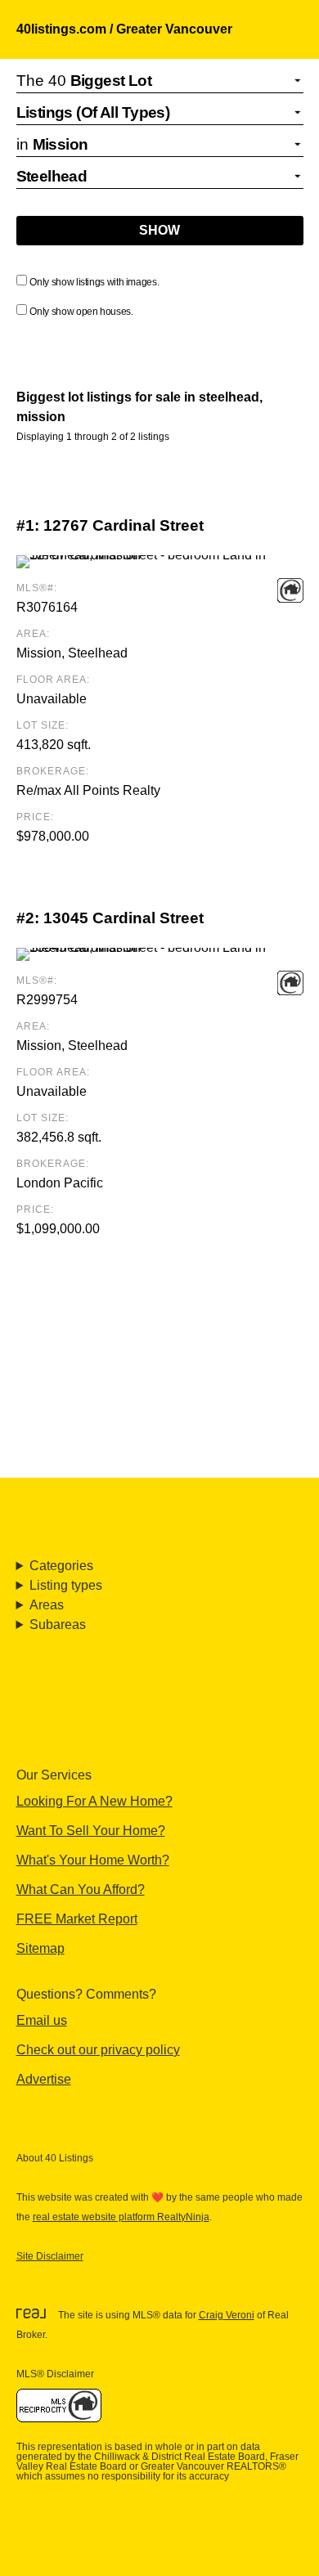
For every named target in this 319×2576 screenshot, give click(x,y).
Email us (42, 2020)
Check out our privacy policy (98, 2050)
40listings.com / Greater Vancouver (124, 29)
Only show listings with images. (94, 282)
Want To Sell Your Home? (91, 1831)
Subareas (58, 1625)
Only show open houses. (81, 312)
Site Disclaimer (50, 2256)
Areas (47, 1605)
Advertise (44, 2079)
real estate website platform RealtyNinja (121, 2217)
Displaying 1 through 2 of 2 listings (93, 437)
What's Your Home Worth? (93, 1860)
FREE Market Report (77, 1919)
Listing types (66, 1585)
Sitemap (40, 1948)
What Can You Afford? (81, 1889)
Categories (61, 1566)
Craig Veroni (227, 2315)
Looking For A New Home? (94, 1801)
